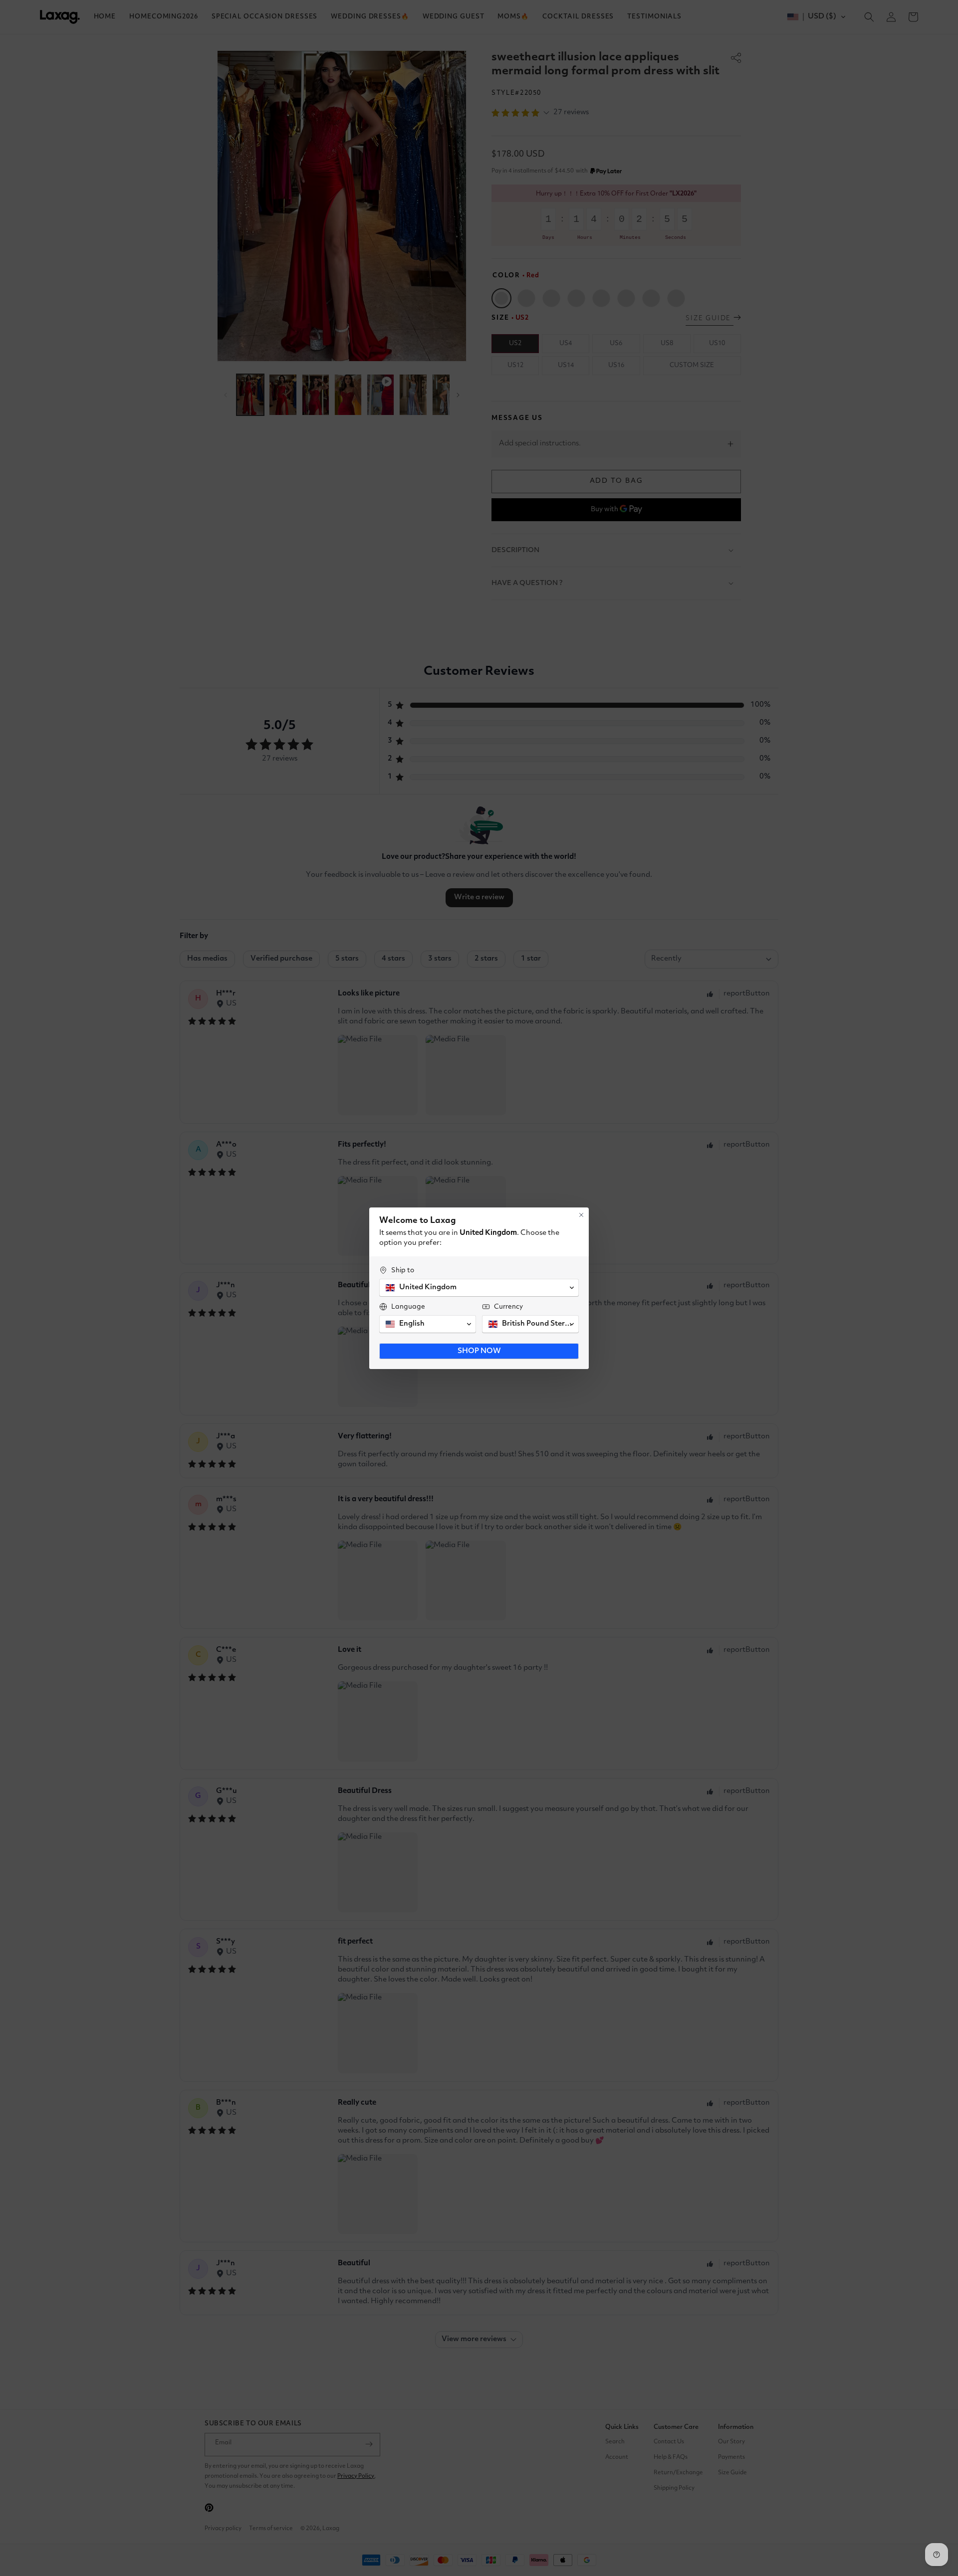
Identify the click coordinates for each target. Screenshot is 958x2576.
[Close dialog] (581, 1215)
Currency (508, 1307)
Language (408, 1307)
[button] (479, 1288)
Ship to (403, 1270)
